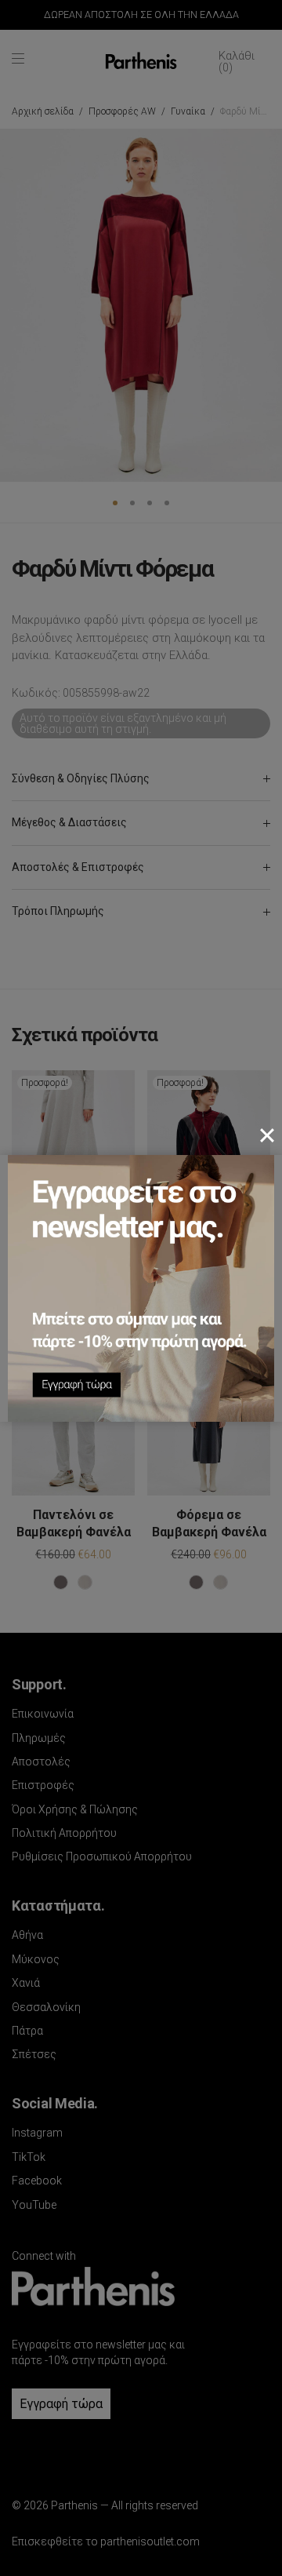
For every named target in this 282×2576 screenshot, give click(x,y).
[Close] (267, 1135)
